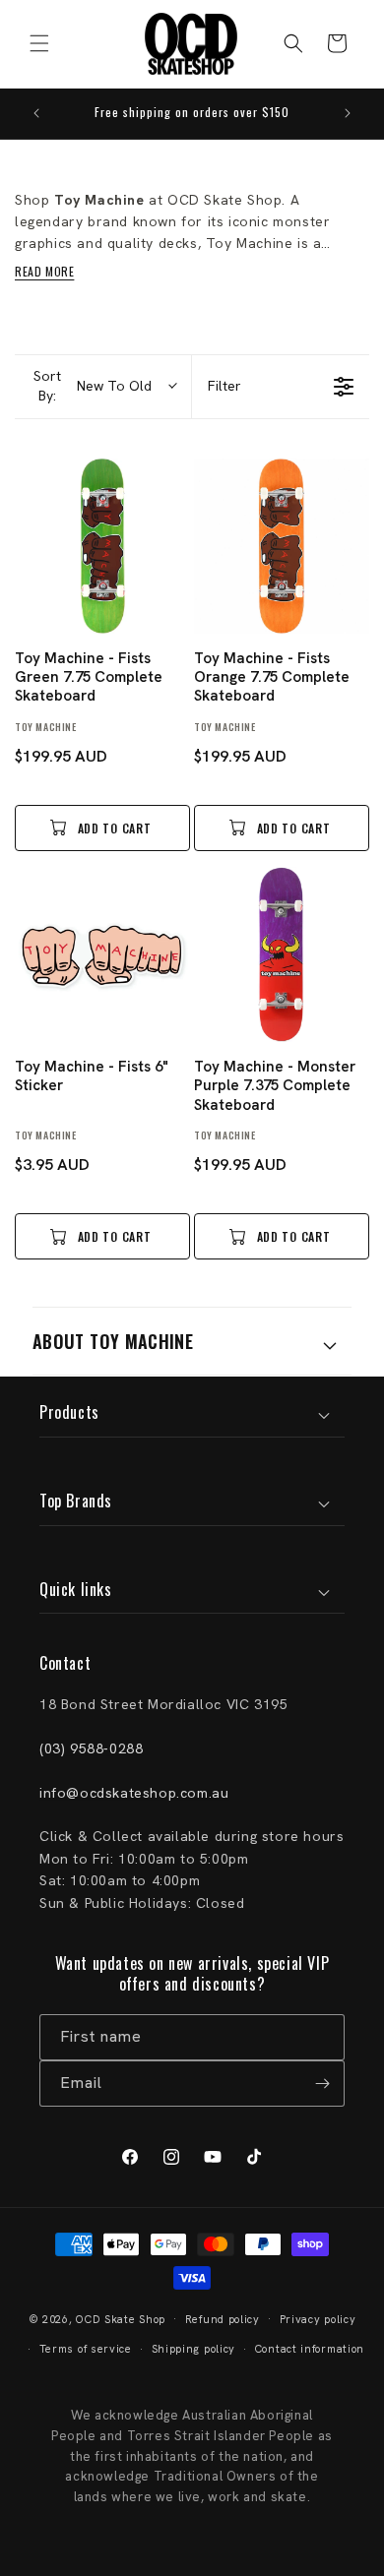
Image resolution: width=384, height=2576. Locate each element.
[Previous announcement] (36, 113)
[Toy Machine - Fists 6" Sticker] (102, 954)
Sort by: (93, 386)
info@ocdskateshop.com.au (134, 1793)
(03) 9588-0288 (91, 1748)
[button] (39, 43)
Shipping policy (194, 2349)
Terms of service (86, 2349)
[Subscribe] (322, 2084)
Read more (44, 271)
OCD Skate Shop (121, 2318)
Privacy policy (318, 2319)
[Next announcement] (348, 113)
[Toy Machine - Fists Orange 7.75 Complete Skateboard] (282, 546)
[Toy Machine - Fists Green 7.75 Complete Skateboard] (102, 546)
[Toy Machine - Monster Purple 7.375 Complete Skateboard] (282, 954)
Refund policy (223, 2319)
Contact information (310, 2349)
